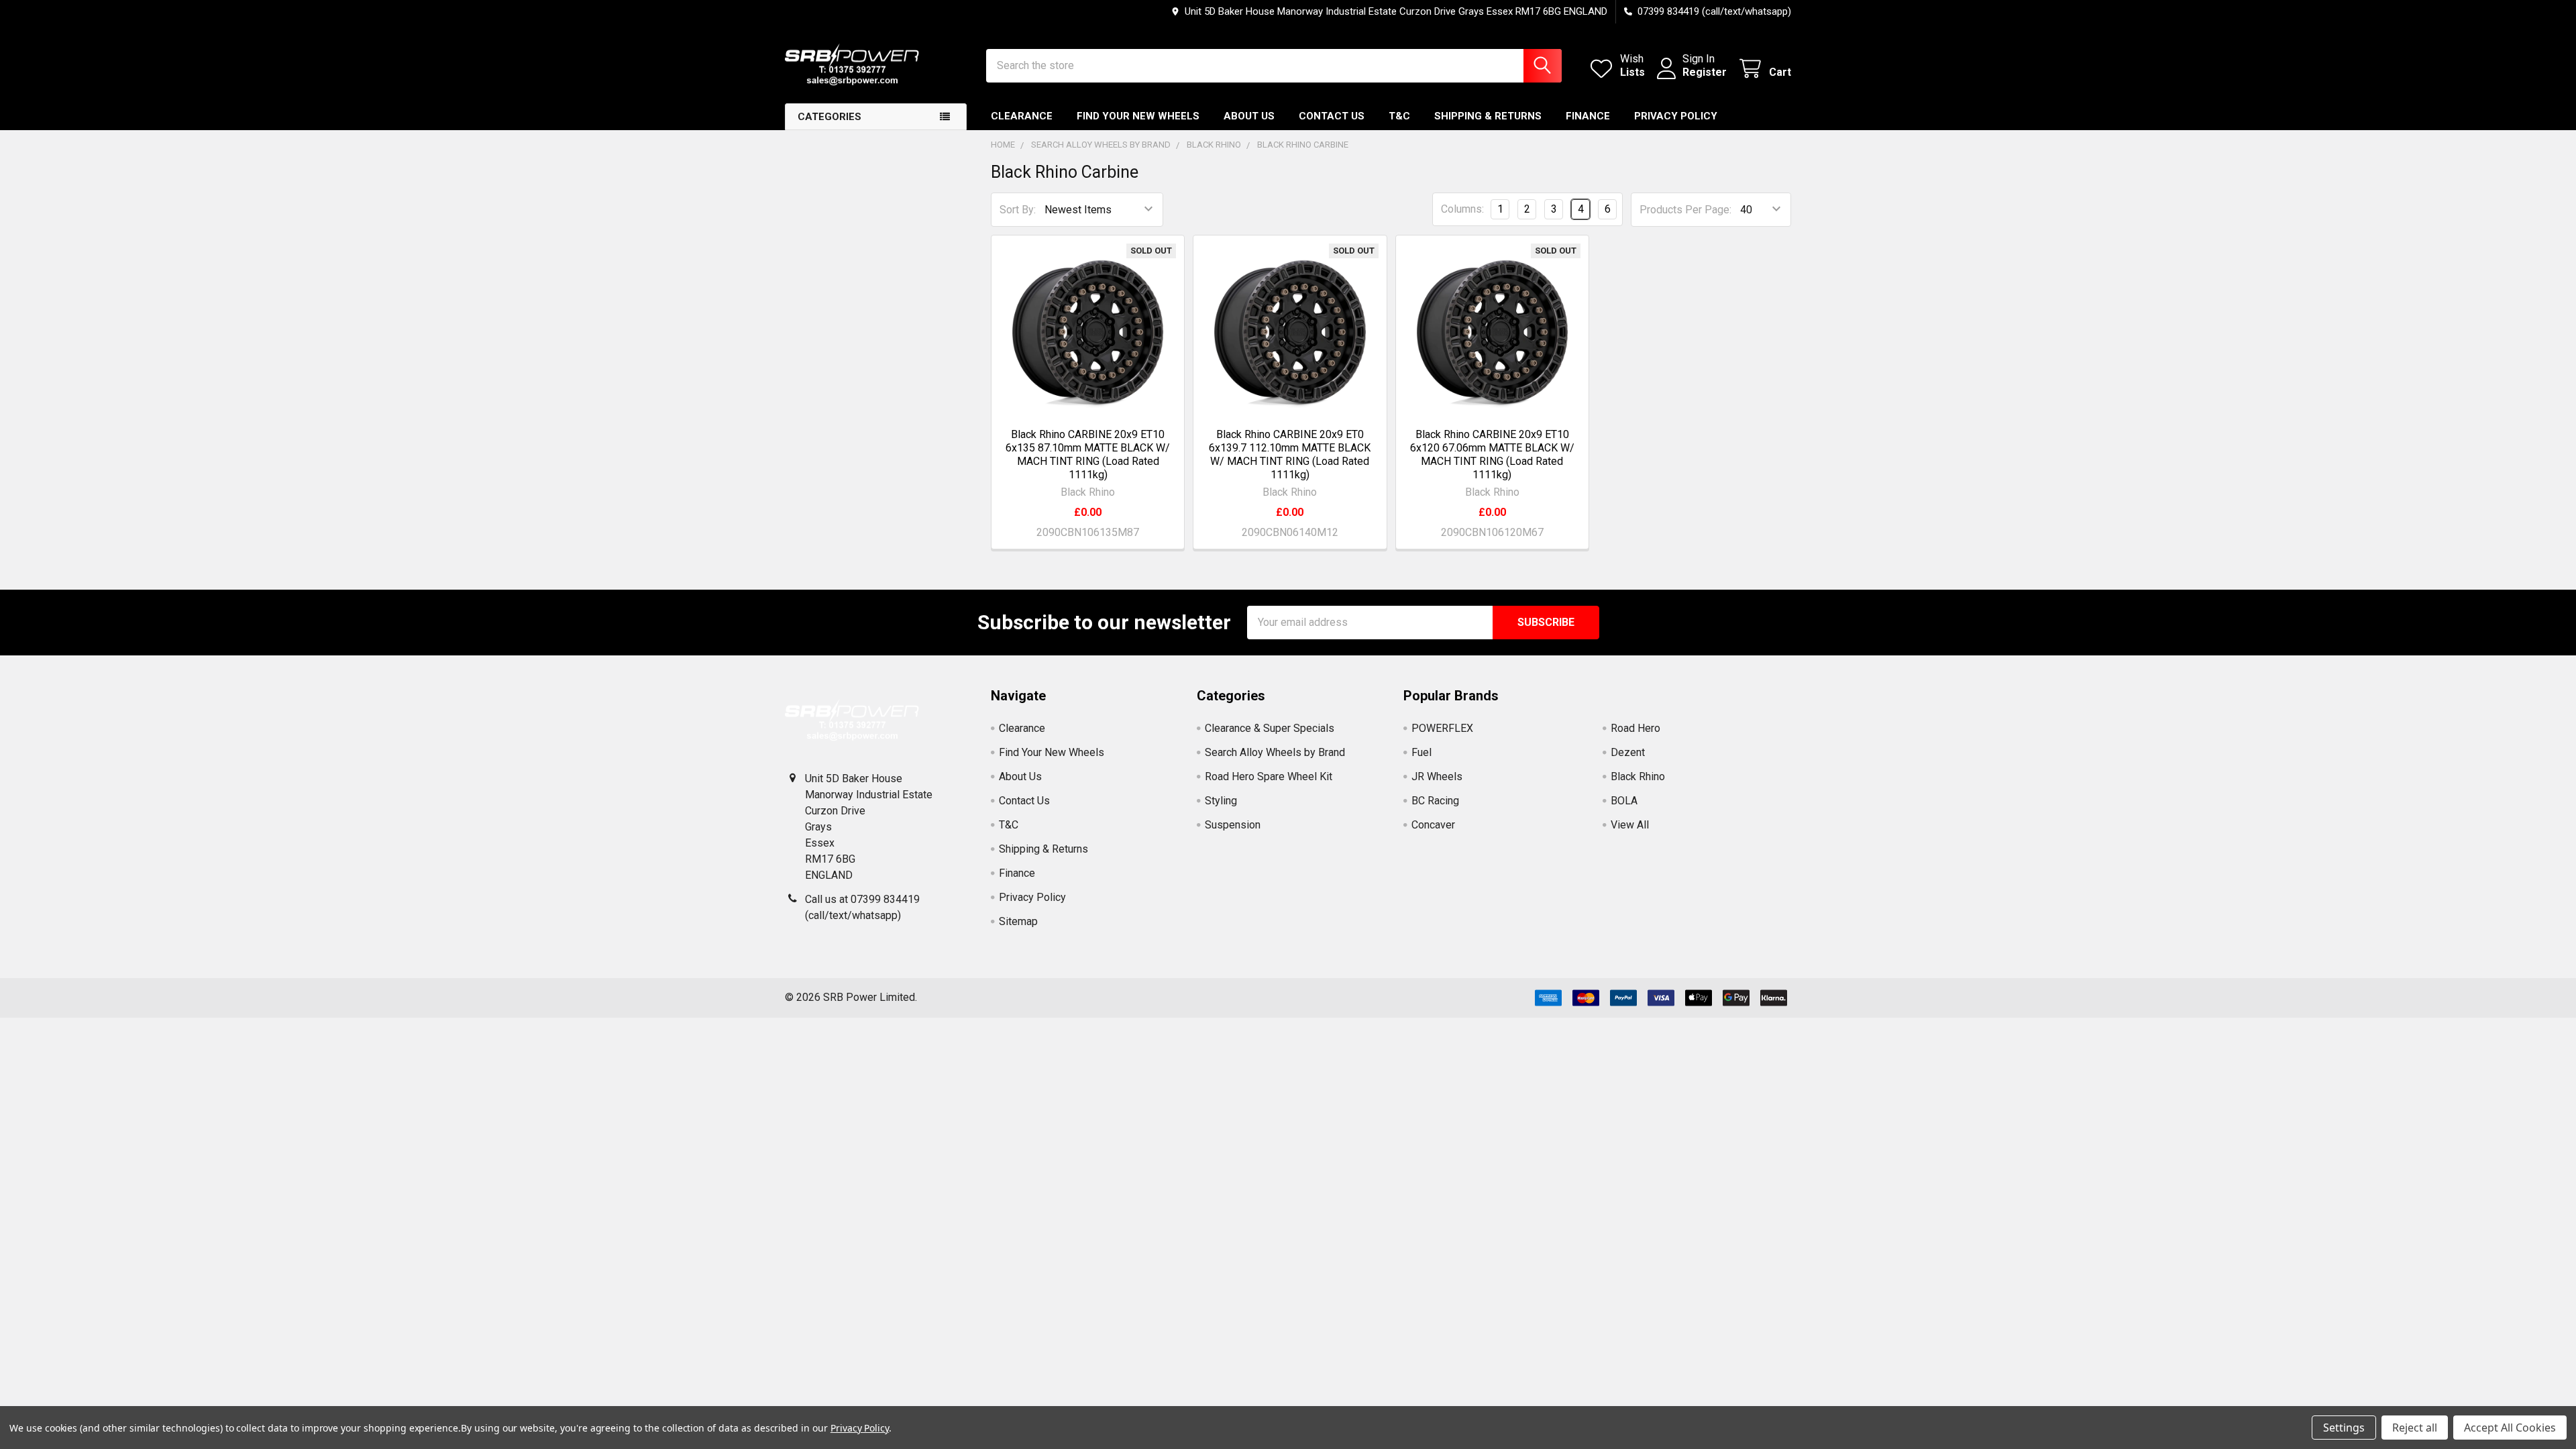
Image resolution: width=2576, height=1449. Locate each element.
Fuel (1421, 752)
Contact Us (1332, 116)
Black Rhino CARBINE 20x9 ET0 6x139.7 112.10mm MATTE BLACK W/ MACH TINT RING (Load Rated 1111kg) (1290, 454)
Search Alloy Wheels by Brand (1275, 752)
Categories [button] (829, 117)
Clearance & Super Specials (1270, 728)
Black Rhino (1638, 776)
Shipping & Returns (1488, 116)
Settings (2344, 1428)
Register (1705, 72)
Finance (1588, 116)
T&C (1399, 116)
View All (1630, 825)
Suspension (1233, 825)
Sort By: (1018, 210)
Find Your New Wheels (1138, 116)
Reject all (2415, 1428)
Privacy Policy (1676, 116)
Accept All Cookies (2510, 1428)
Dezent (1628, 752)
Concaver (1433, 825)
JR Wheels (1437, 776)
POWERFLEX (1442, 728)
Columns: (1462, 209)
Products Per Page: (1685, 210)
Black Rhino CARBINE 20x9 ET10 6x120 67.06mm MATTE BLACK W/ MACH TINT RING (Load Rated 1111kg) (1492, 454)
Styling (1221, 801)
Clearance (1022, 116)
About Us (1249, 116)
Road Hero (1635, 728)
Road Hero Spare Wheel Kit (1269, 776)
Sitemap (1018, 921)
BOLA (1624, 801)
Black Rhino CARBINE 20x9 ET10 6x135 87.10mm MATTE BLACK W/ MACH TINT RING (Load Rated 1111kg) (1088, 454)
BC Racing (1435, 801)
